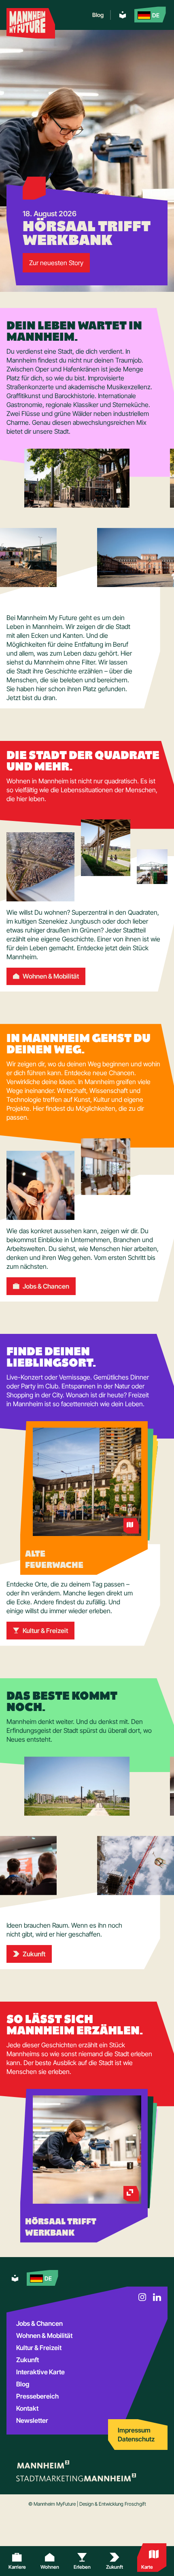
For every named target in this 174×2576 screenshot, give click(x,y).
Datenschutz (136, 2439)
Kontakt (27, 2408)
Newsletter (32, 2420)
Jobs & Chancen (39, 2323)
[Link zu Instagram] (142, 2297)
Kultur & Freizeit (39, 2348)
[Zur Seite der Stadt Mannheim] (43, 2464)
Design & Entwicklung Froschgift (113, 2504)
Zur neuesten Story (56, 263)
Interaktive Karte (40, 2372)
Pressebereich (37, 2396)
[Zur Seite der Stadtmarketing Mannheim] (76, 2477)
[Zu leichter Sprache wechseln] (123, 15)
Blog (98, 15)
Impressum (134, 2430)
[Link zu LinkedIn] (157, 2297)
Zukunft (28, 2360)
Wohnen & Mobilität (44, 2335)
